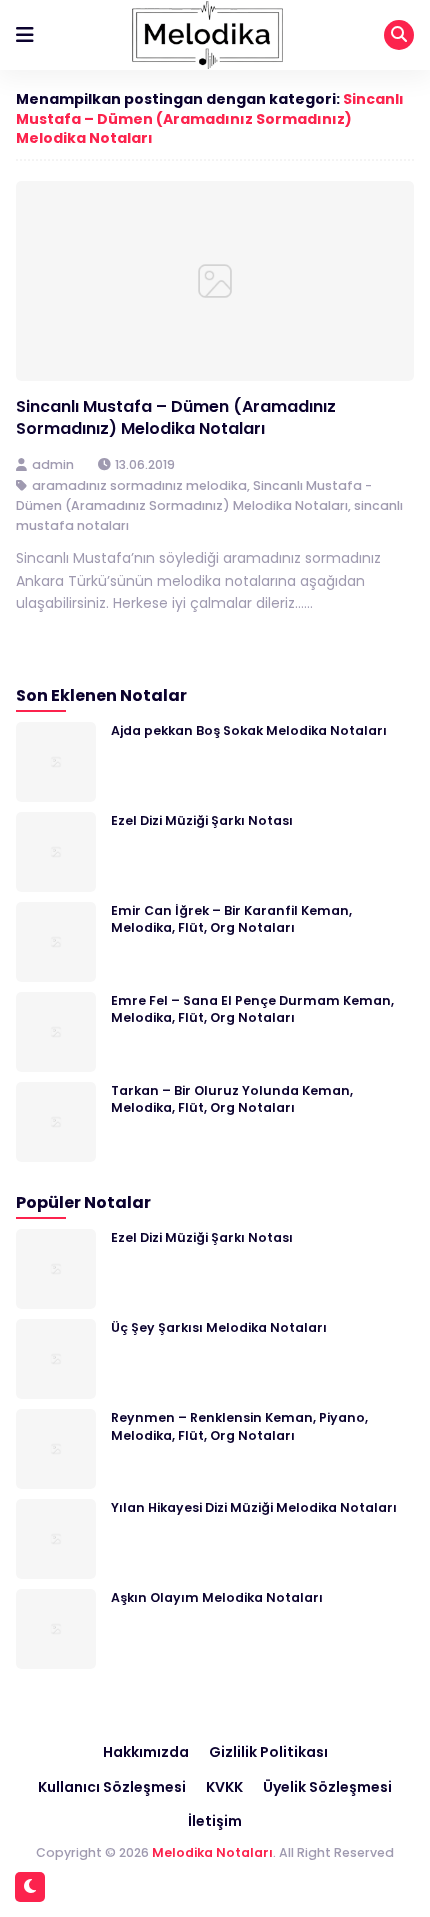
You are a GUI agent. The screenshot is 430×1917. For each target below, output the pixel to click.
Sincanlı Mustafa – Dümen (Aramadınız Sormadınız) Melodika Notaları (210, 118)
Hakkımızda (146, 1752)
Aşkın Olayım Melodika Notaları (217, 1597)
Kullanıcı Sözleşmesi (112, 1787)
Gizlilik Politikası (268, 1752)
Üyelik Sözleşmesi (327, 1787)
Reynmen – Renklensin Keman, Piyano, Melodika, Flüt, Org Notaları (239, 1426)
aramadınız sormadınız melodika (139, 485)
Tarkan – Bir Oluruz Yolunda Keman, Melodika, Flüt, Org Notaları (232, 1099)
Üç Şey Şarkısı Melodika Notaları (219, 1327)
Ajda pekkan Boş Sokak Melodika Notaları (249, 730)
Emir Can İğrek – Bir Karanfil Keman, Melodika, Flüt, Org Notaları (231, 919)
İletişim (215, 1821)
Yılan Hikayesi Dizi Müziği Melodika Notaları (254, 1507)
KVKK (224, 1787)
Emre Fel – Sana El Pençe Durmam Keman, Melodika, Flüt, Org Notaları (252, 1009)
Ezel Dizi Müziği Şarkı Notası (202, 820)
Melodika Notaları (212, 1852)
